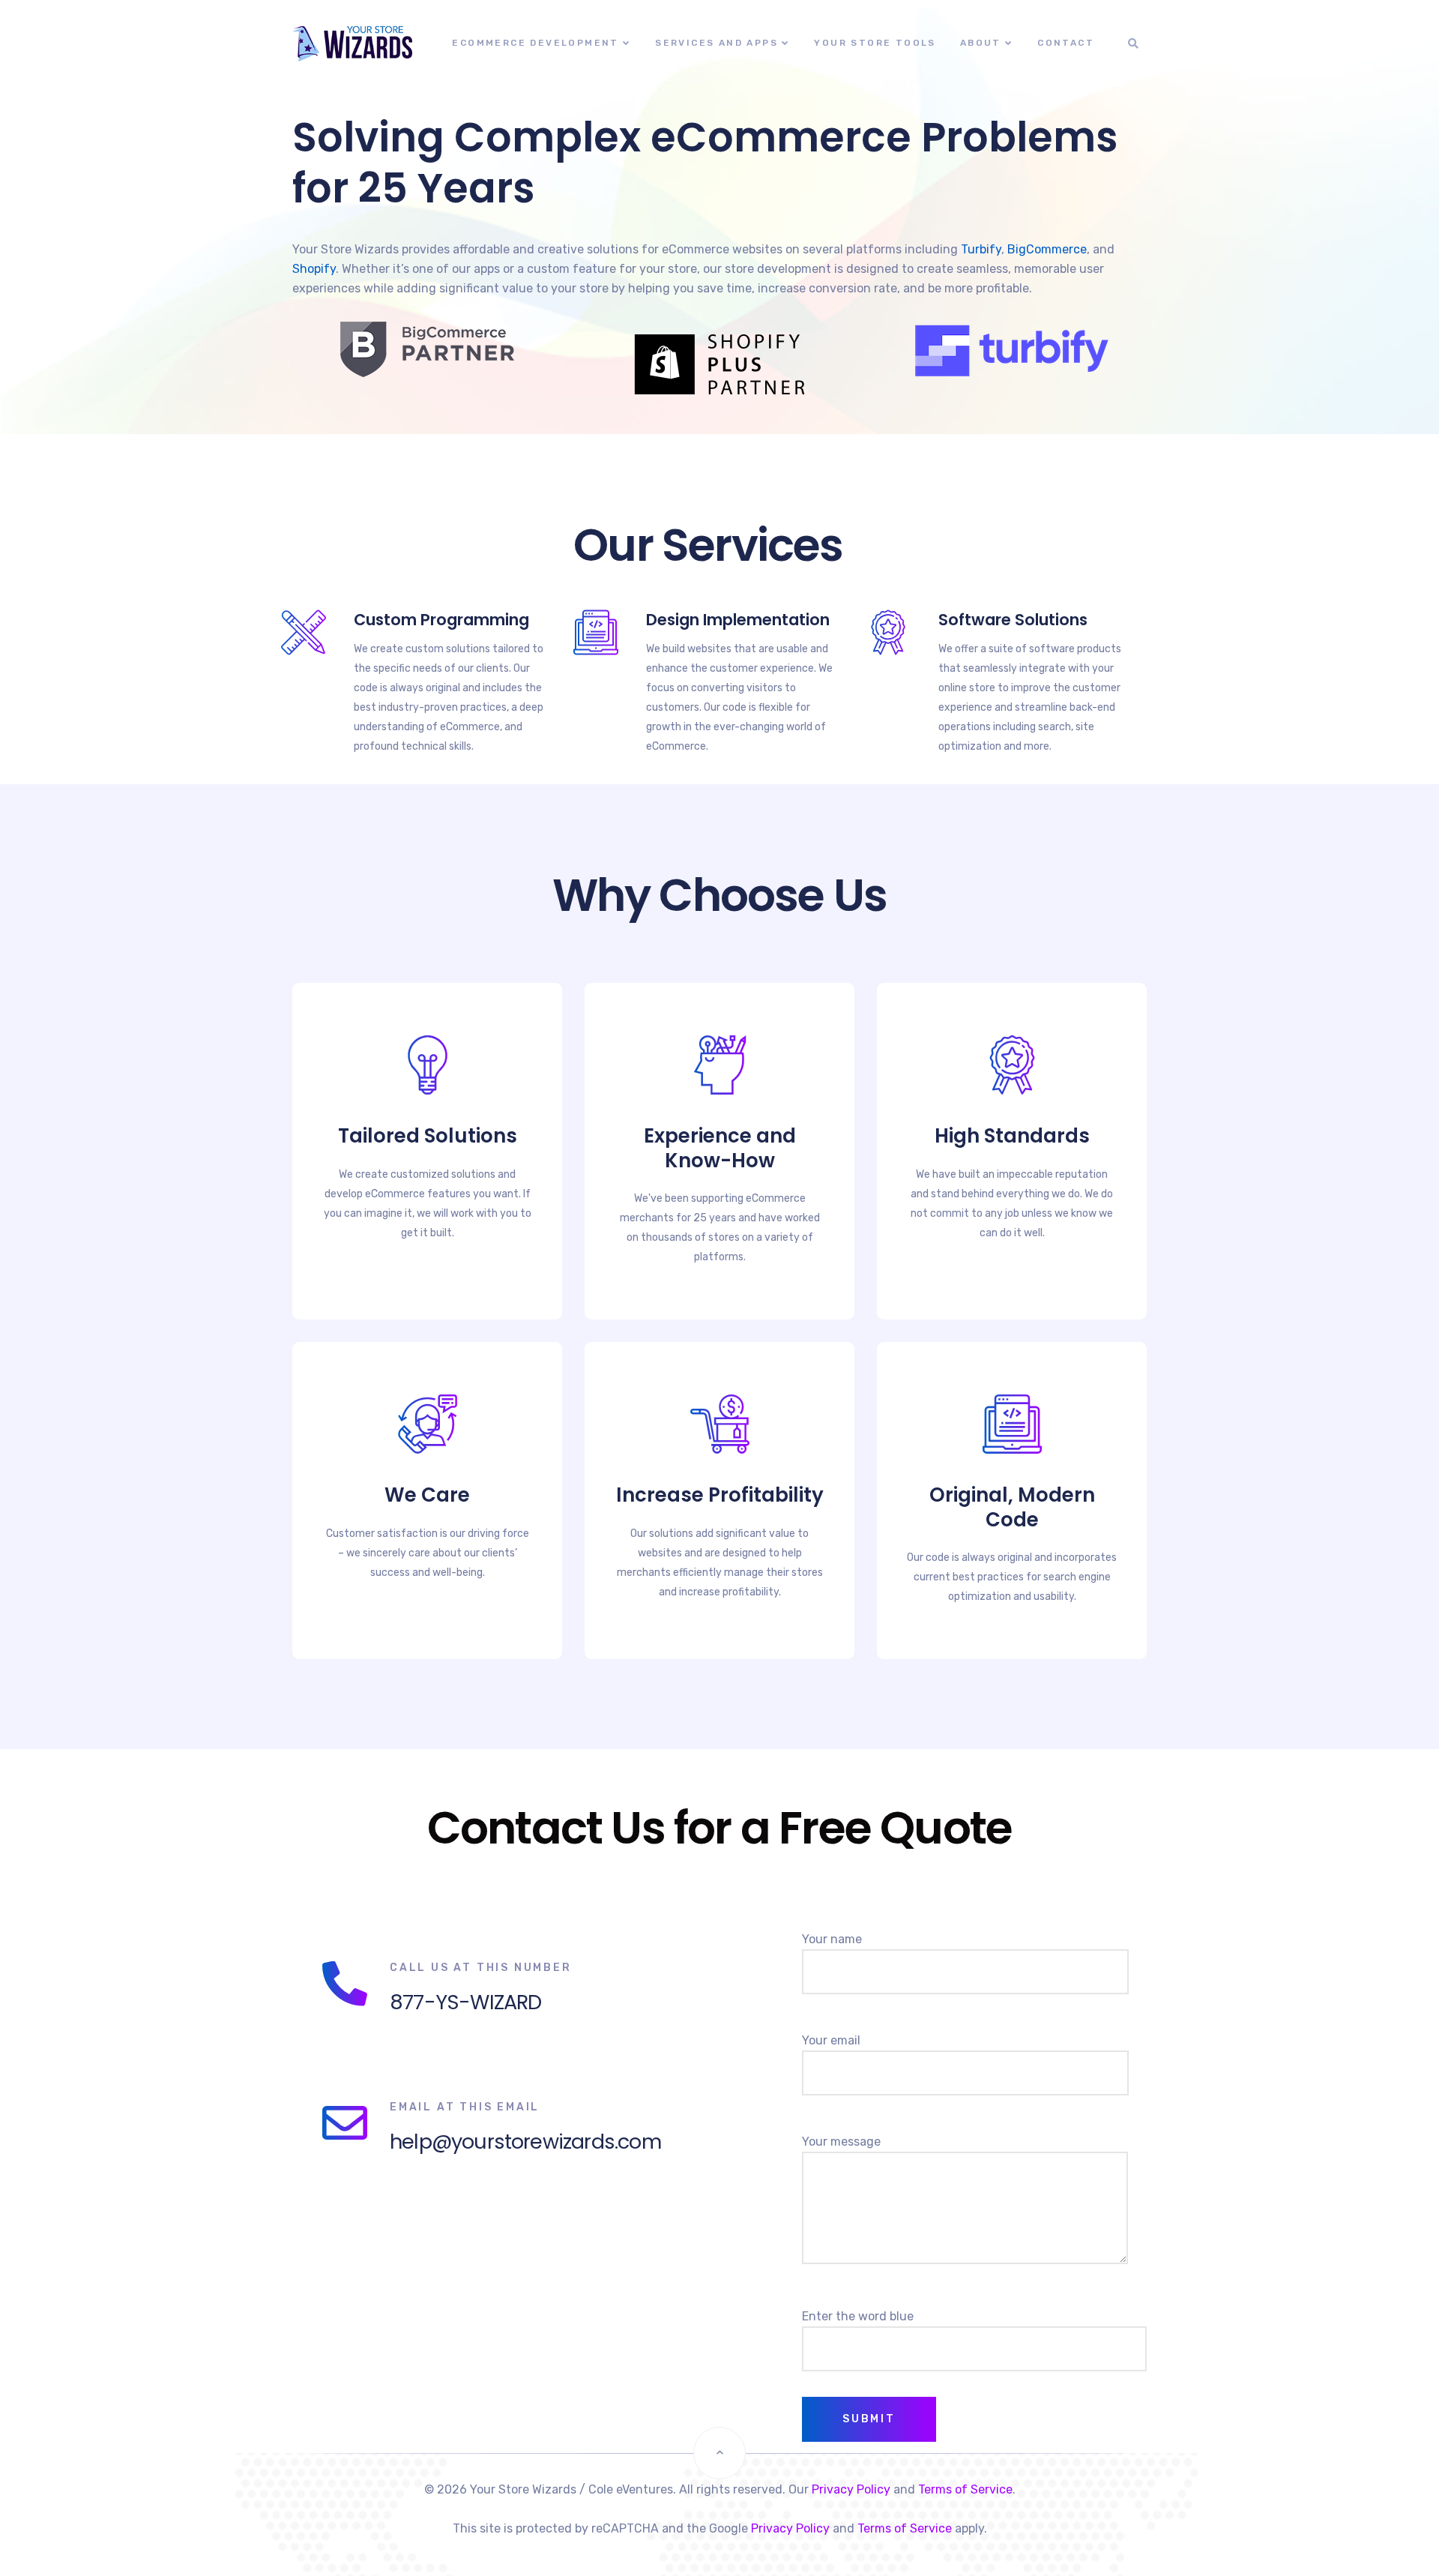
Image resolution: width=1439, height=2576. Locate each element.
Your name (832, 1939)
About (981, 43)
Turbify (981, 249)
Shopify (314, 269)
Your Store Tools (875, 43)
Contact (1066, 43)
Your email (831, 2040)
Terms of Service (965, 2489)
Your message (841, 2142)
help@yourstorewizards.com (525, 2142)
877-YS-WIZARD (465, 2002)
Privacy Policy (851, 2489)
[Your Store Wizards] (329, 43)
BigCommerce (1047, 249)
